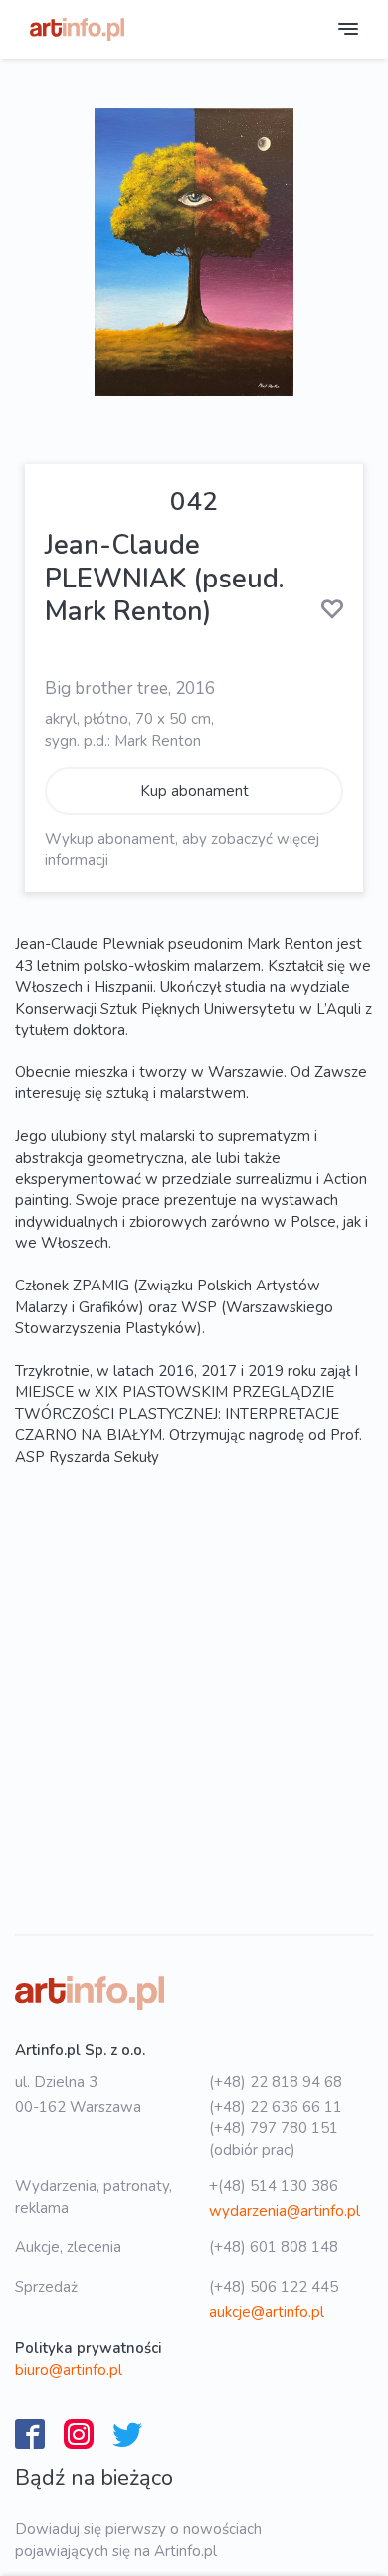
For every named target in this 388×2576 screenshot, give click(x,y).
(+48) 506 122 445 (274, 2287)
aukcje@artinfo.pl (267, 2312)
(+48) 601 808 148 (274, 2247)
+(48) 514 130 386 (274, 2186)
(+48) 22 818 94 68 (276, 2082)
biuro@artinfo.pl (69, 2370)
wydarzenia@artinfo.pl (285, 2211)
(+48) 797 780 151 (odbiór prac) (274, 2138)
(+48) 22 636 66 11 (276, 2107)
